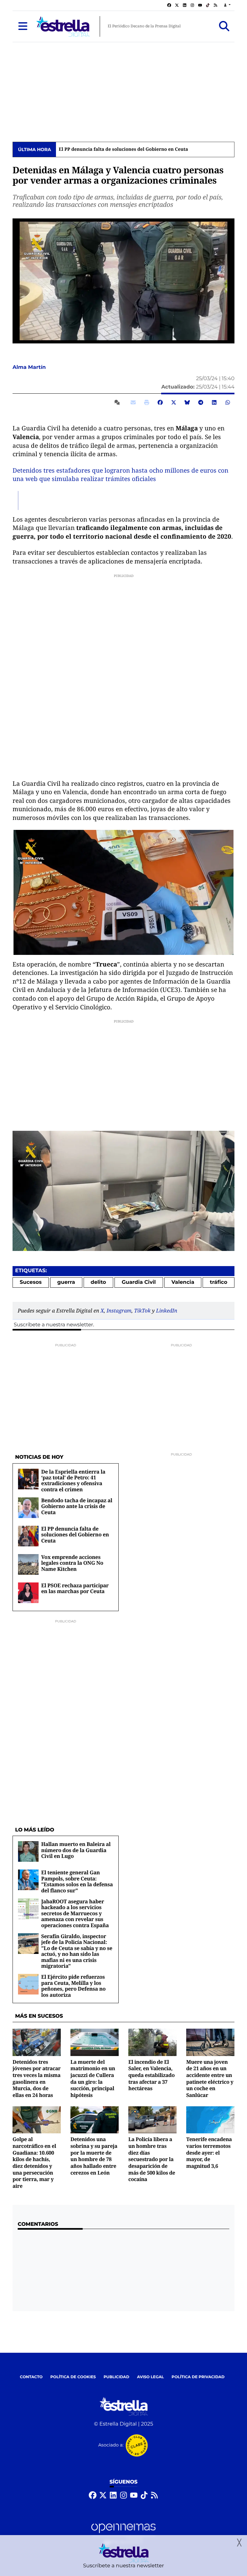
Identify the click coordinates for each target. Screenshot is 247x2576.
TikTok (142, 1311)
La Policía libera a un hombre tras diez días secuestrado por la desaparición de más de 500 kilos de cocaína (152, 2159)
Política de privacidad (198, 2377)
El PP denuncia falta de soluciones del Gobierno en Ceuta (123, 149)
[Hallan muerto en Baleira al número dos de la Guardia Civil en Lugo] (28, 1852)
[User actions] (227, 5)
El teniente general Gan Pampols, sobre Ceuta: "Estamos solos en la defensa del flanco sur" (77, 1881)
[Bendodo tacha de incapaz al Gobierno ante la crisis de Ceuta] (28, 1508)
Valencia (183, 1282)
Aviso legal (151, 2377)
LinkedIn (167, 1311)
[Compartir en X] (174, 402)
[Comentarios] (118, 402)
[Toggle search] (224, 26)
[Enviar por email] (133, 402)
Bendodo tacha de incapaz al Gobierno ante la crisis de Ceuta (77, 1506)
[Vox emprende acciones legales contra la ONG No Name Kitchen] (28, 1564)
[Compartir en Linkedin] (214, 402)
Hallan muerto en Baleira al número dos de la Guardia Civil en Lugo (76, 1850)
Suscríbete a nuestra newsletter (53, 1325)
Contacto (31, 2377)
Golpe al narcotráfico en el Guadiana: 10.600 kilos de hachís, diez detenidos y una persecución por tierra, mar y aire (34, 2163)
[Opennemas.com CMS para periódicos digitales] (123, 2534)
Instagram (119, 1311)
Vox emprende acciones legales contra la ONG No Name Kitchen (72, 1563)
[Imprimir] (147, 402)
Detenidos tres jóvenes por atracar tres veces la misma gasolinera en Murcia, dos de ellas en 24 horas (37, 2078)
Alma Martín (30, 367)
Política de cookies (73, 2377)
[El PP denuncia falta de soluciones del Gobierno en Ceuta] (28, 1536)
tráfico (219, 1282)
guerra (66, 1282)
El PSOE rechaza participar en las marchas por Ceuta (75, 1588)
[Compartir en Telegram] (201, 402)
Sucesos (31, 1282)
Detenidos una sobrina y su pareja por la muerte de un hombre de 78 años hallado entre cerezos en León (94, 2156)
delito (98, 1282)
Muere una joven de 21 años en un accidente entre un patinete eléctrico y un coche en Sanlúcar (210, 2078)
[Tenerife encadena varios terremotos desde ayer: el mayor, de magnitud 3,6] (210, 2120)
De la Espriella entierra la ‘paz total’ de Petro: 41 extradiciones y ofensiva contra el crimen (73, 1480)
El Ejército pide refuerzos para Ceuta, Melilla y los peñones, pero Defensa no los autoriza (73, 1986)
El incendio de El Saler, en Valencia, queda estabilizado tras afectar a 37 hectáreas (151, 2075)
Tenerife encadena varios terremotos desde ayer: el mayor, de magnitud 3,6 (209, 2153)
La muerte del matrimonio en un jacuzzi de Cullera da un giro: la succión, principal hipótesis (93, 2078)
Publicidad (116, 2377)
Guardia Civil (139, 1282)
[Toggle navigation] (23, 26)
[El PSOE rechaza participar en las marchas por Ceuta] (28, 1593)
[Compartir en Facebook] (160, 402)
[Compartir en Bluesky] (187, 402)
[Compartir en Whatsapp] (228, 402)
